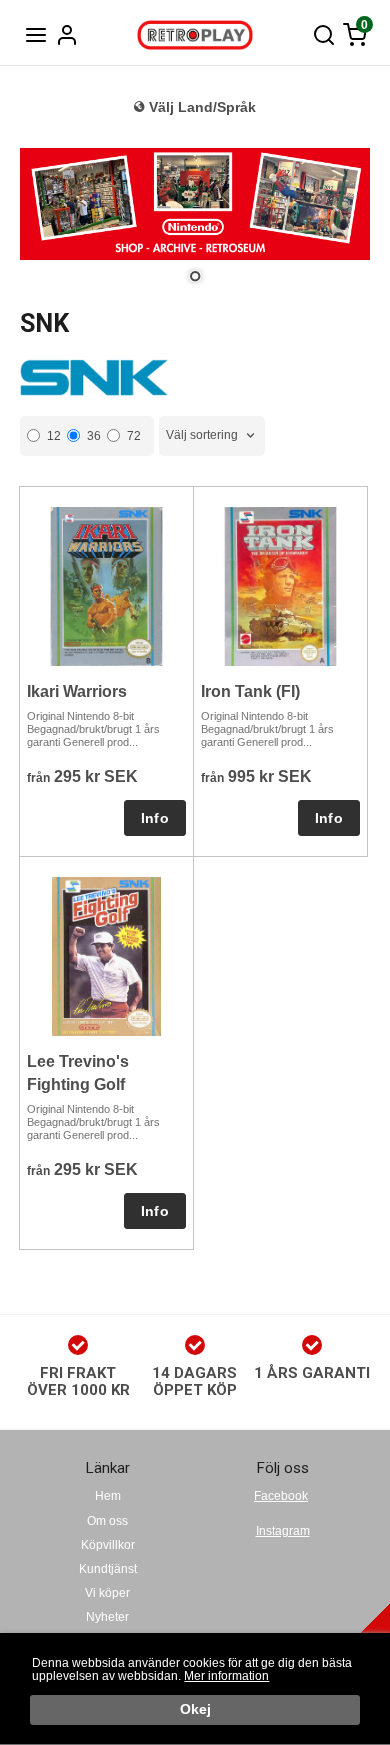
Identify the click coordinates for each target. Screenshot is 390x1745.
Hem (108, 1496)
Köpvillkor (108, 1545)
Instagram (283, 1531)
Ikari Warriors (77, 691)
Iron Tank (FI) (250, 691)
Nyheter (107, 1617)
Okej (195, 1709)
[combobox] (212, 435)
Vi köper (107, 1593)
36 (94, 436)
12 (54, 436)
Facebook (281, 1496)
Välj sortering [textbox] (202, 435)
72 (134, 436)
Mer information (226, 1676)
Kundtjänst (108, 1569)
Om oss (107, 1521)
